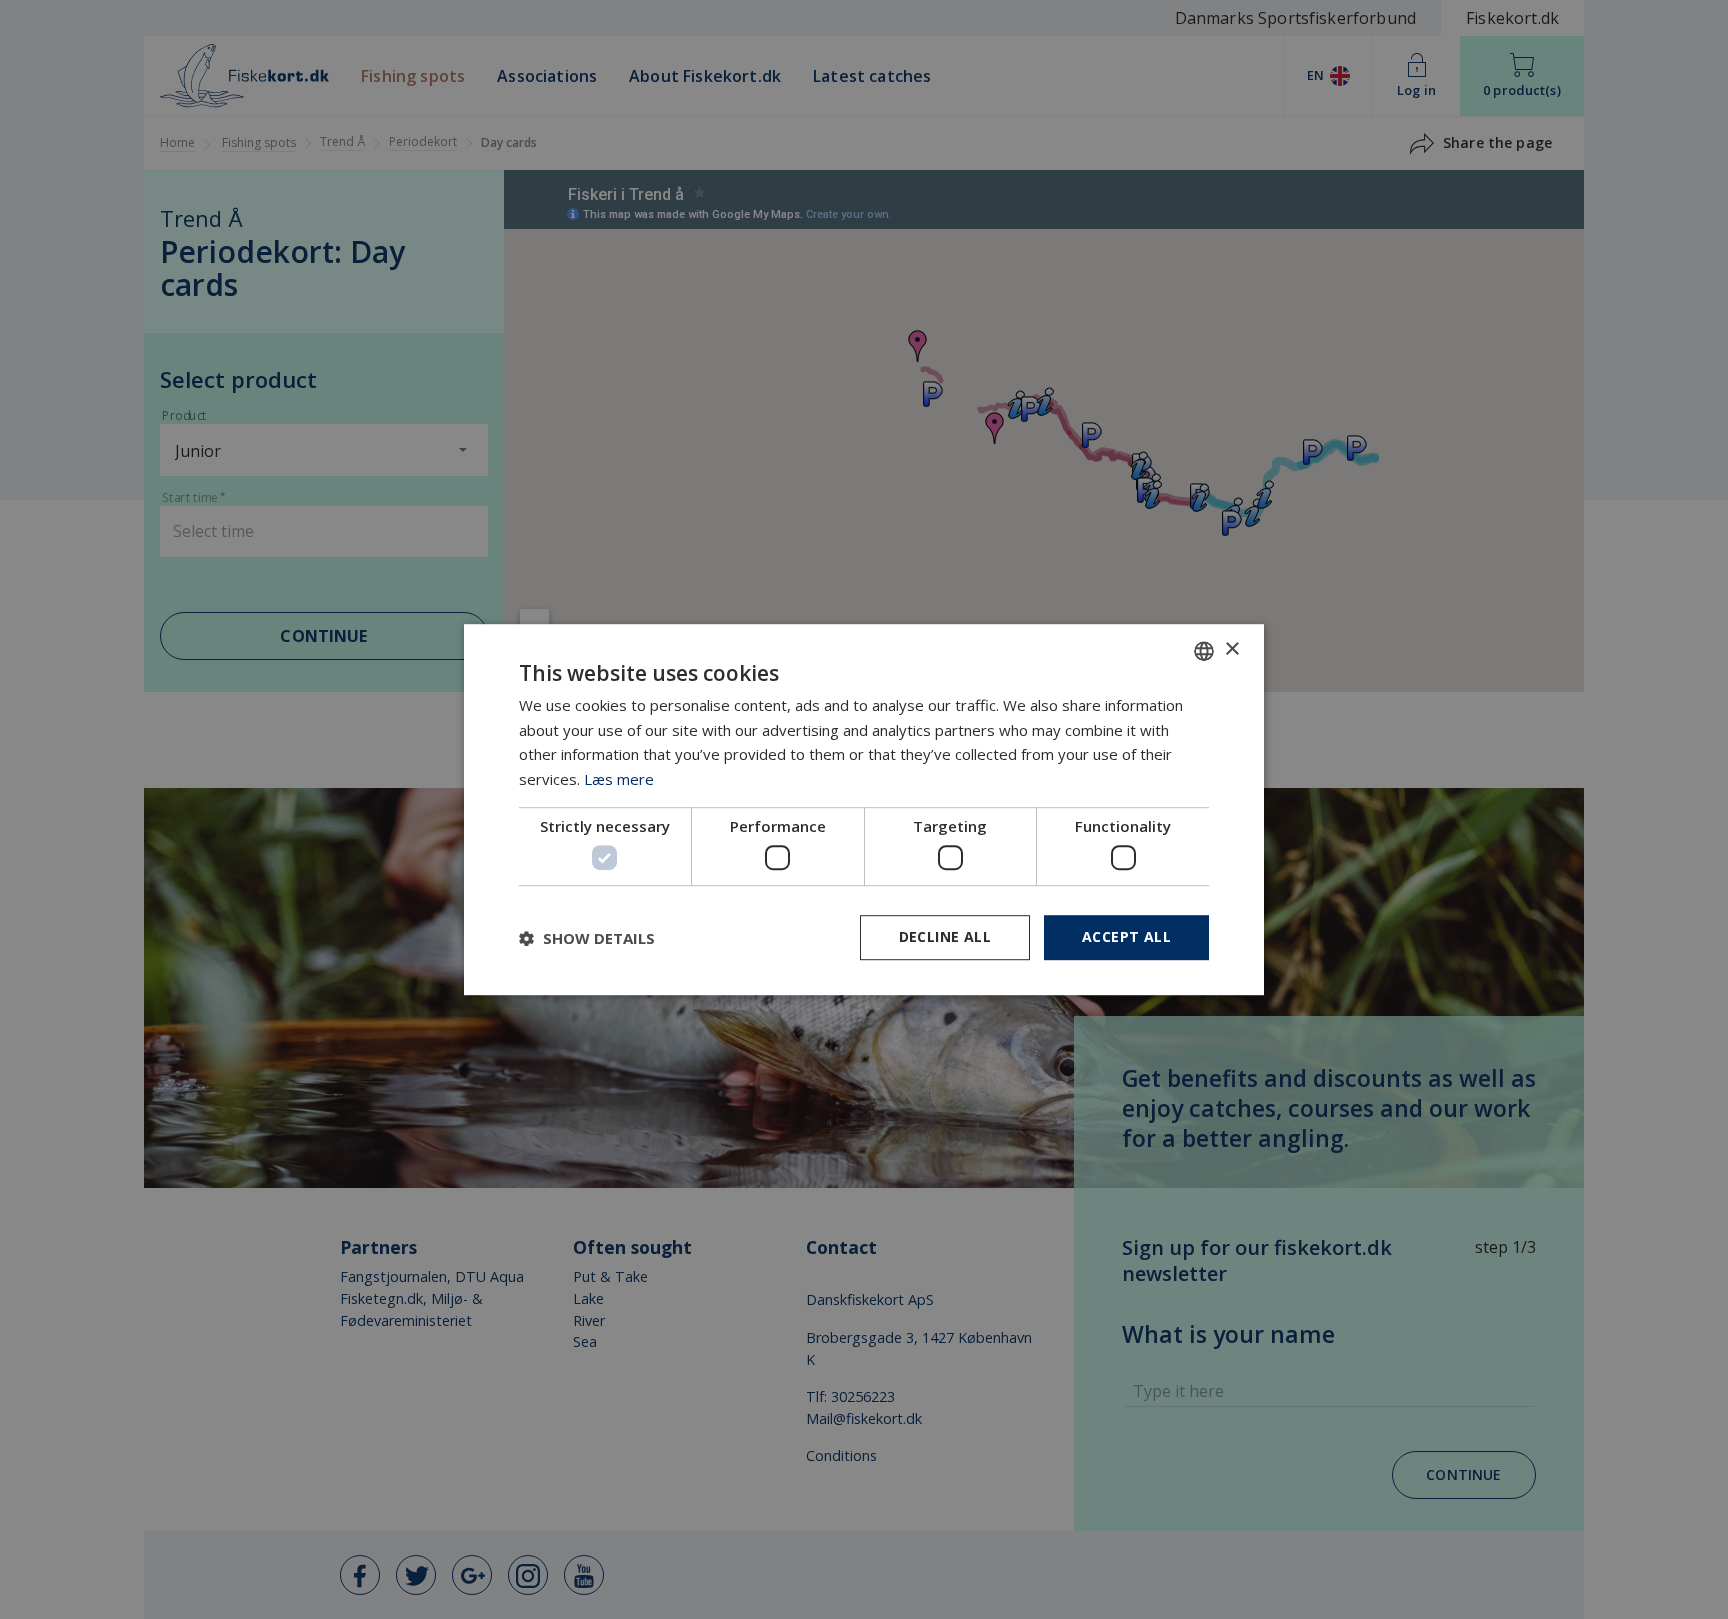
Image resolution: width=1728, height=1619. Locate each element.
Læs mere (619, 779)
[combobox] (1204, 651)
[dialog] (864, 810)
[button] (587, 938)
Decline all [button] (945, 937)
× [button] (1231, 649)
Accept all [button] (1126, 937)
